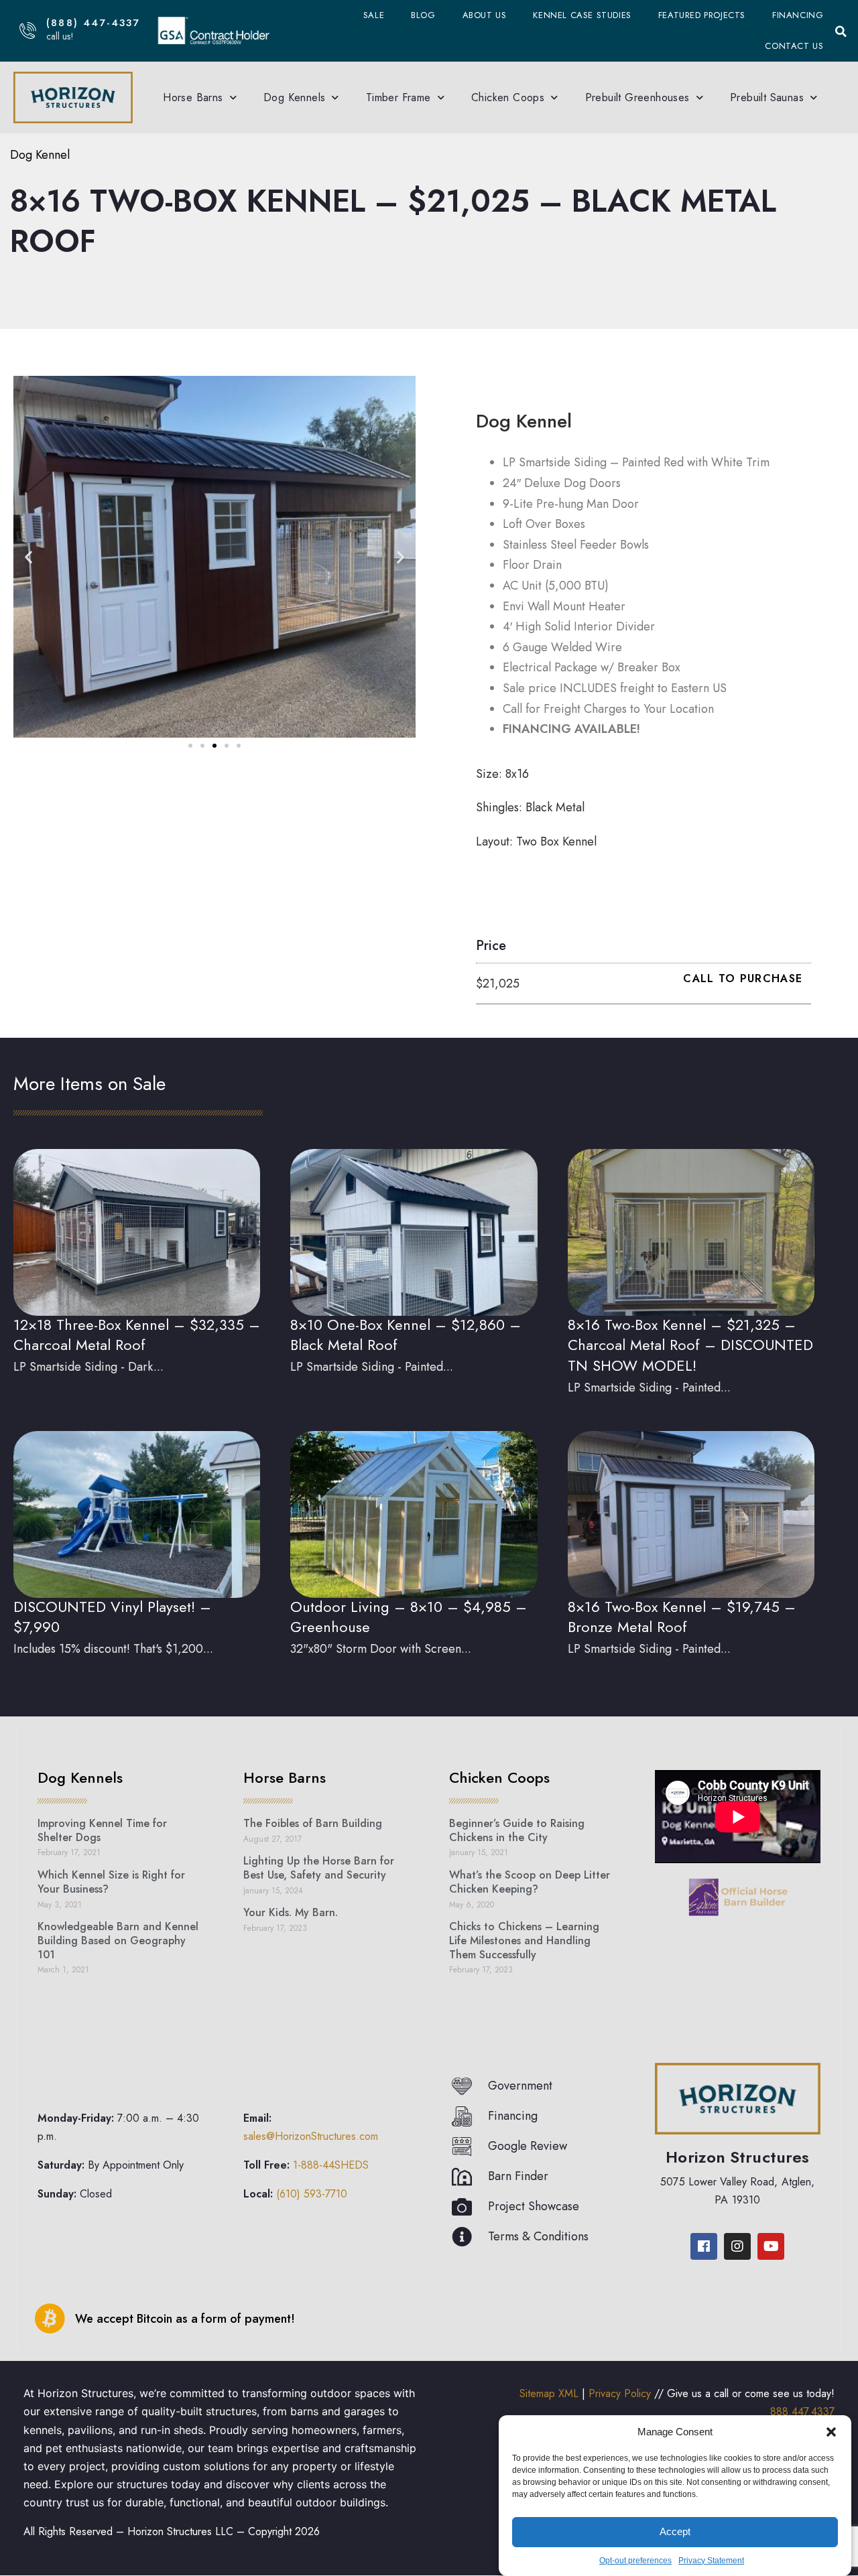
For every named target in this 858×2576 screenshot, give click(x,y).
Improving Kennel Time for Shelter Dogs (102, 1830)
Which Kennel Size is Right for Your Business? (111, 1882)
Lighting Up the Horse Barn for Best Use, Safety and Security (319, 1868)
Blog (423, 15)
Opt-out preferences (635, 2561)
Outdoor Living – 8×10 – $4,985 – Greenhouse (409, 1617)
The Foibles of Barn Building (313, 1823)
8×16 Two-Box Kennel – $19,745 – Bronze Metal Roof (682, 1617)
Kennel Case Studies (582, 15)
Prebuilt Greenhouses (637, 97)
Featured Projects (702, 15)
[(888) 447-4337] (28, 30)
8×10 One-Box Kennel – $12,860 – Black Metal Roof (406, 1335)
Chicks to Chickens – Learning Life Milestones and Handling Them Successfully (524, 1941)
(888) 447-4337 (93, 23)
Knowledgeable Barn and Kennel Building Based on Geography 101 (118, 1941)
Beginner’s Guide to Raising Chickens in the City (517, 1830)
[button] (831, 2432)
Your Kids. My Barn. (291, 1912)
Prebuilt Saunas (767, 97)
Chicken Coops (508, 97)
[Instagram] (737, 2246)
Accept (675, 2531)
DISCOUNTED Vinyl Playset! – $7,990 (112, 1617)
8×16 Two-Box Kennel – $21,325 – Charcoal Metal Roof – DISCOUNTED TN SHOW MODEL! (690, 1345)
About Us (485, 15)
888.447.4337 (802, 2412)
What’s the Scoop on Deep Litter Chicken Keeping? (530, 1882)
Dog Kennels (294, 97)
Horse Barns (193, 97)
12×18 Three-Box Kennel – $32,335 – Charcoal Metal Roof (137, 1335)
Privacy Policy (620, 2393)
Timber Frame (399, 97)
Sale (374, 15)
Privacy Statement (711, 2561)
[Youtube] (771, 2246)
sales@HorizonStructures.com (311, 2136)
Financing (798, 15)
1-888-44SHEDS (331, 2165)
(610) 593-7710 (312, 2194)
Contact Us (794, 46)
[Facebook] (704, 2246)
